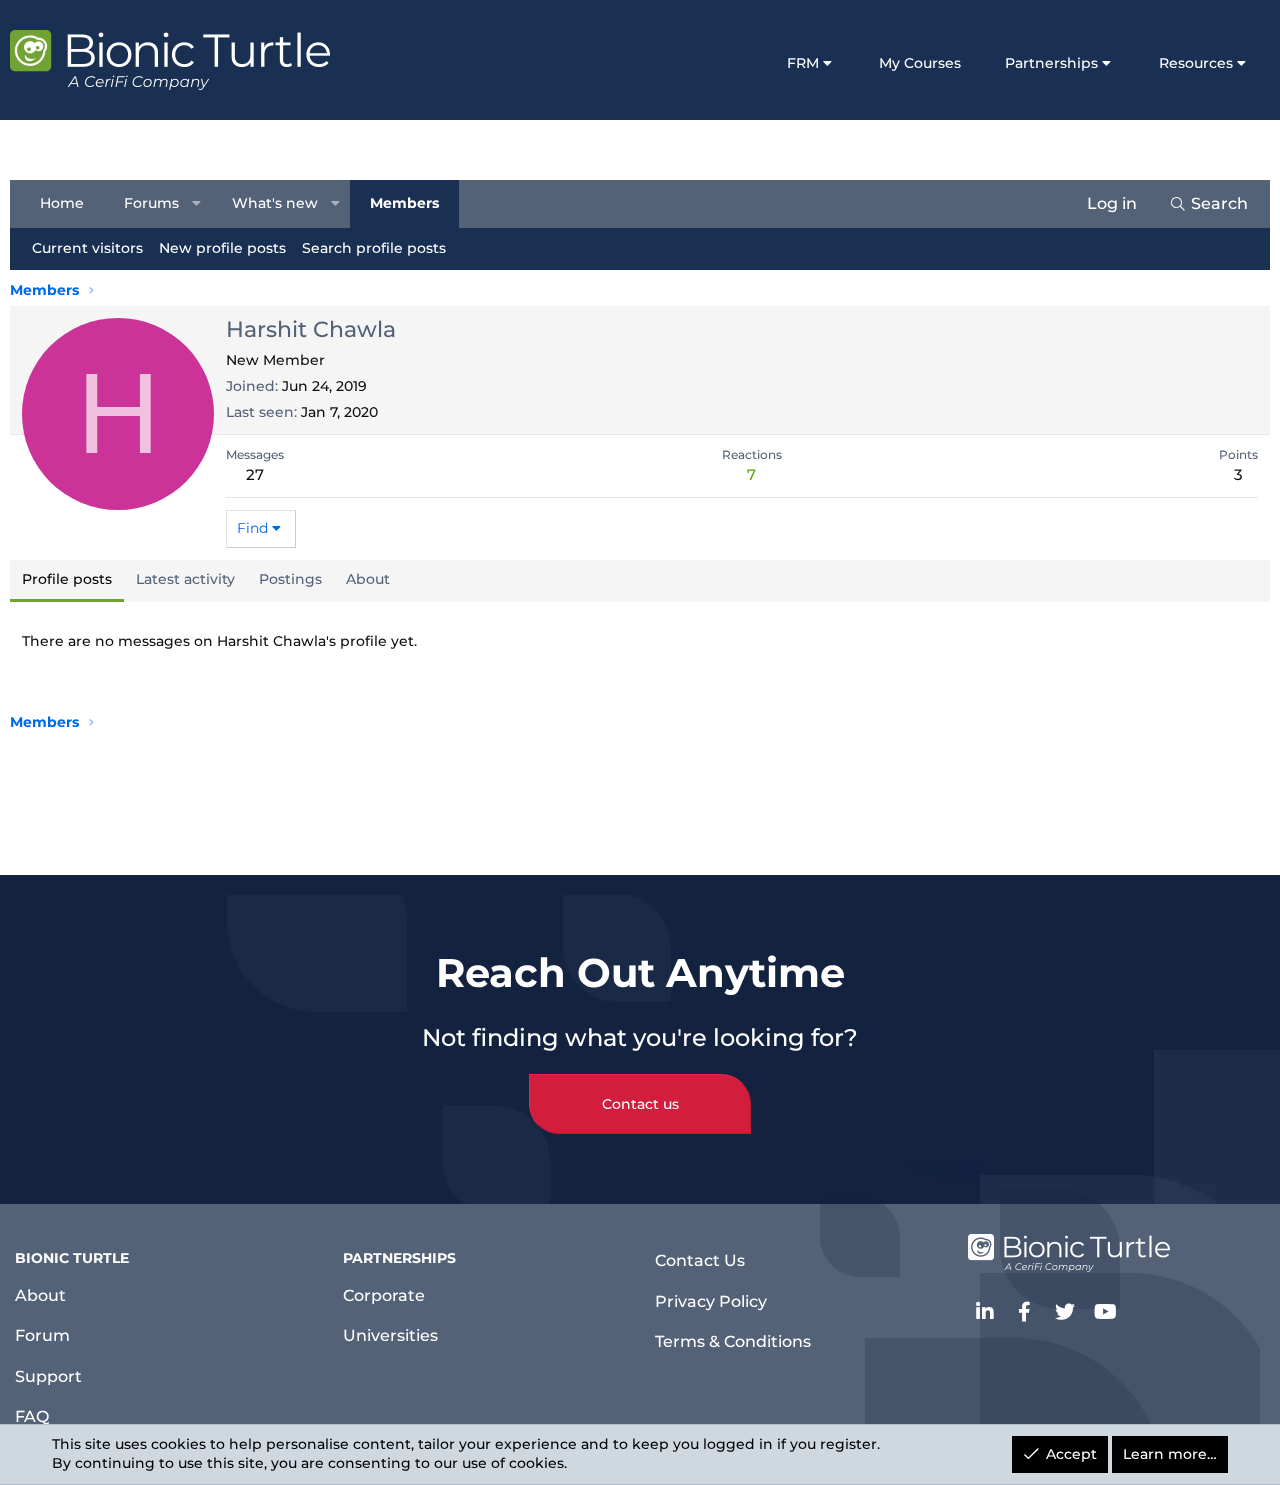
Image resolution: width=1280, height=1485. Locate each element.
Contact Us (700, 1260)
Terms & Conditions (733, 1341)
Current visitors (87, 248)
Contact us (640, 1104)
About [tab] (368, 579)
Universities (390, 1335)
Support (48, 1376)
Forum (42, 1335)
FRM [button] (803, 63)
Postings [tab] (290, 579)
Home (62, 203)
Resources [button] (1196, 63)
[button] (197, 204)
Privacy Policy (711, 1301)
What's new (275, 203)
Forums (151, 203)
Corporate (384, 1295)
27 (255, 474)
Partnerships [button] (1051, 63)
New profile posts (222, 248)
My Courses (920, 63)
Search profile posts (374, 248)
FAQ (32, 1416)
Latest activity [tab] (185, 579)
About (40, 1295)
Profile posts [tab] (67, 579)
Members (404, 203)
